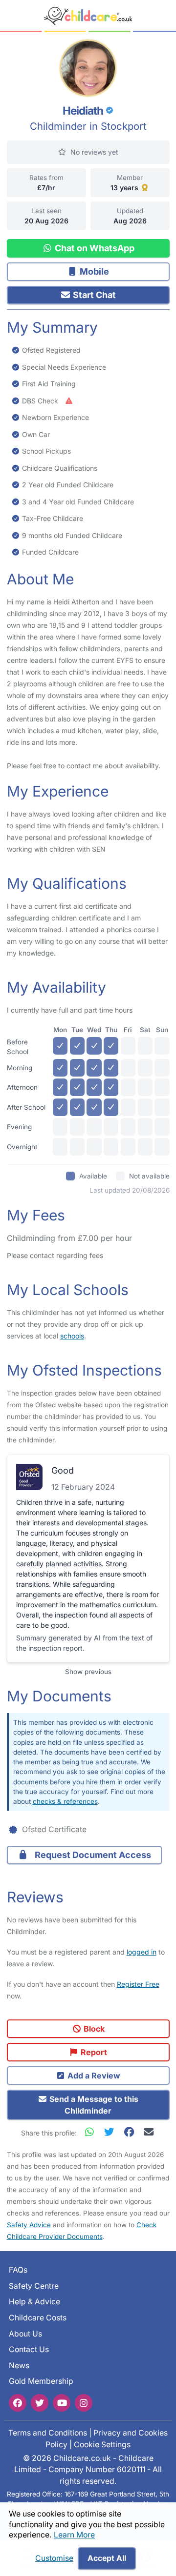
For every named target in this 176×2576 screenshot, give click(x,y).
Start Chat (93, 295)
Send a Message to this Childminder (93, 2105)
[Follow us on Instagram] (84, 2402)
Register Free (138, 1984)
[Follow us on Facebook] (18, 2402)
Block (93, 2029)
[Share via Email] (148, 2132)
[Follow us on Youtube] (62, 2402)
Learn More (74, 2535)
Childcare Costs (38, 2318)
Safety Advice (29, 2225)
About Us (25, 2333)
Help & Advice (34, 2302)
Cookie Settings (102, 2444)
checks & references (65, 1801)
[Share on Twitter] (111, 2132)
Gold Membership (41, 2381)
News (19, 2365)
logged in (142, 1952)
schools (72, 1336)
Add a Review (93, 2076)
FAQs (18, 2270)
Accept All (107, 2558)
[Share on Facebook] (131, 2132)
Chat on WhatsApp (94, 248)
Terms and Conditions (48, 2433)
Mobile (93, 271)
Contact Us (29, 2349)
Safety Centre (34, 2286)
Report (93, 2052)
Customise (54, 2558)
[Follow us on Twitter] (40, 2402)
